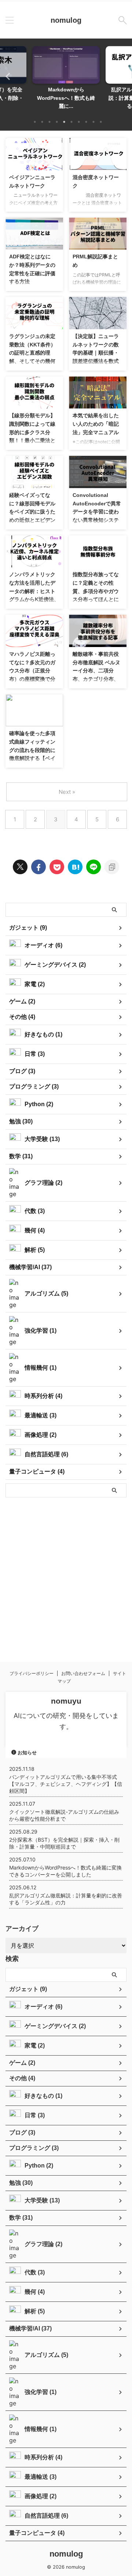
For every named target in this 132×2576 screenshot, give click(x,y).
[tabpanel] (66, 80)
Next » (67, 792)
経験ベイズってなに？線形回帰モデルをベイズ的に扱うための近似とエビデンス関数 (32, 512)
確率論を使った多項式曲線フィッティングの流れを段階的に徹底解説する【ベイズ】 (32, 750)
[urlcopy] (112, 867)
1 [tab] (35, 122)
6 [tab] (71, 122)
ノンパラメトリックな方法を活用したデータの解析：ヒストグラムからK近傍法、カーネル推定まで (34, 591)
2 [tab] (42, 122)
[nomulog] (75, 867)
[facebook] (38, 867)
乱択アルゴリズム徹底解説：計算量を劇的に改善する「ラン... (66, 98)
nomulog (66, 20)
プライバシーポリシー (32, 1673)
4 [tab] (57, 122)
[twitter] (20, 867)
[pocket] (57, 867)
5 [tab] (64, 122)
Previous (7, 76)
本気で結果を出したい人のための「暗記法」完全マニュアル (96, 424)
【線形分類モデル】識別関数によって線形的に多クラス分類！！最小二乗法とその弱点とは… (32, 432)
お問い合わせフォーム (83, 1673)
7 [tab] (79, 122)
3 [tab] (49, 122)
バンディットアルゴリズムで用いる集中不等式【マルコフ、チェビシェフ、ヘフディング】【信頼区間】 (66, 1784)
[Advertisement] (66, 1574)
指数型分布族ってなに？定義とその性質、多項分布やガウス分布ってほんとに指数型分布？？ (96, 591)
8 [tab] (86, 122)
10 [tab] (101, 122)
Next (125, 76)
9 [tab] (93, 122)
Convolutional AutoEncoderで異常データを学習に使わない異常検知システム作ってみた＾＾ (97, 512)
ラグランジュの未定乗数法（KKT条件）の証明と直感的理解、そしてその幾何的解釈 (32, 353)
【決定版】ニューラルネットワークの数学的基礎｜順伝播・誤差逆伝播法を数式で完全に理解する (96, 353)
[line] (93, 867)
